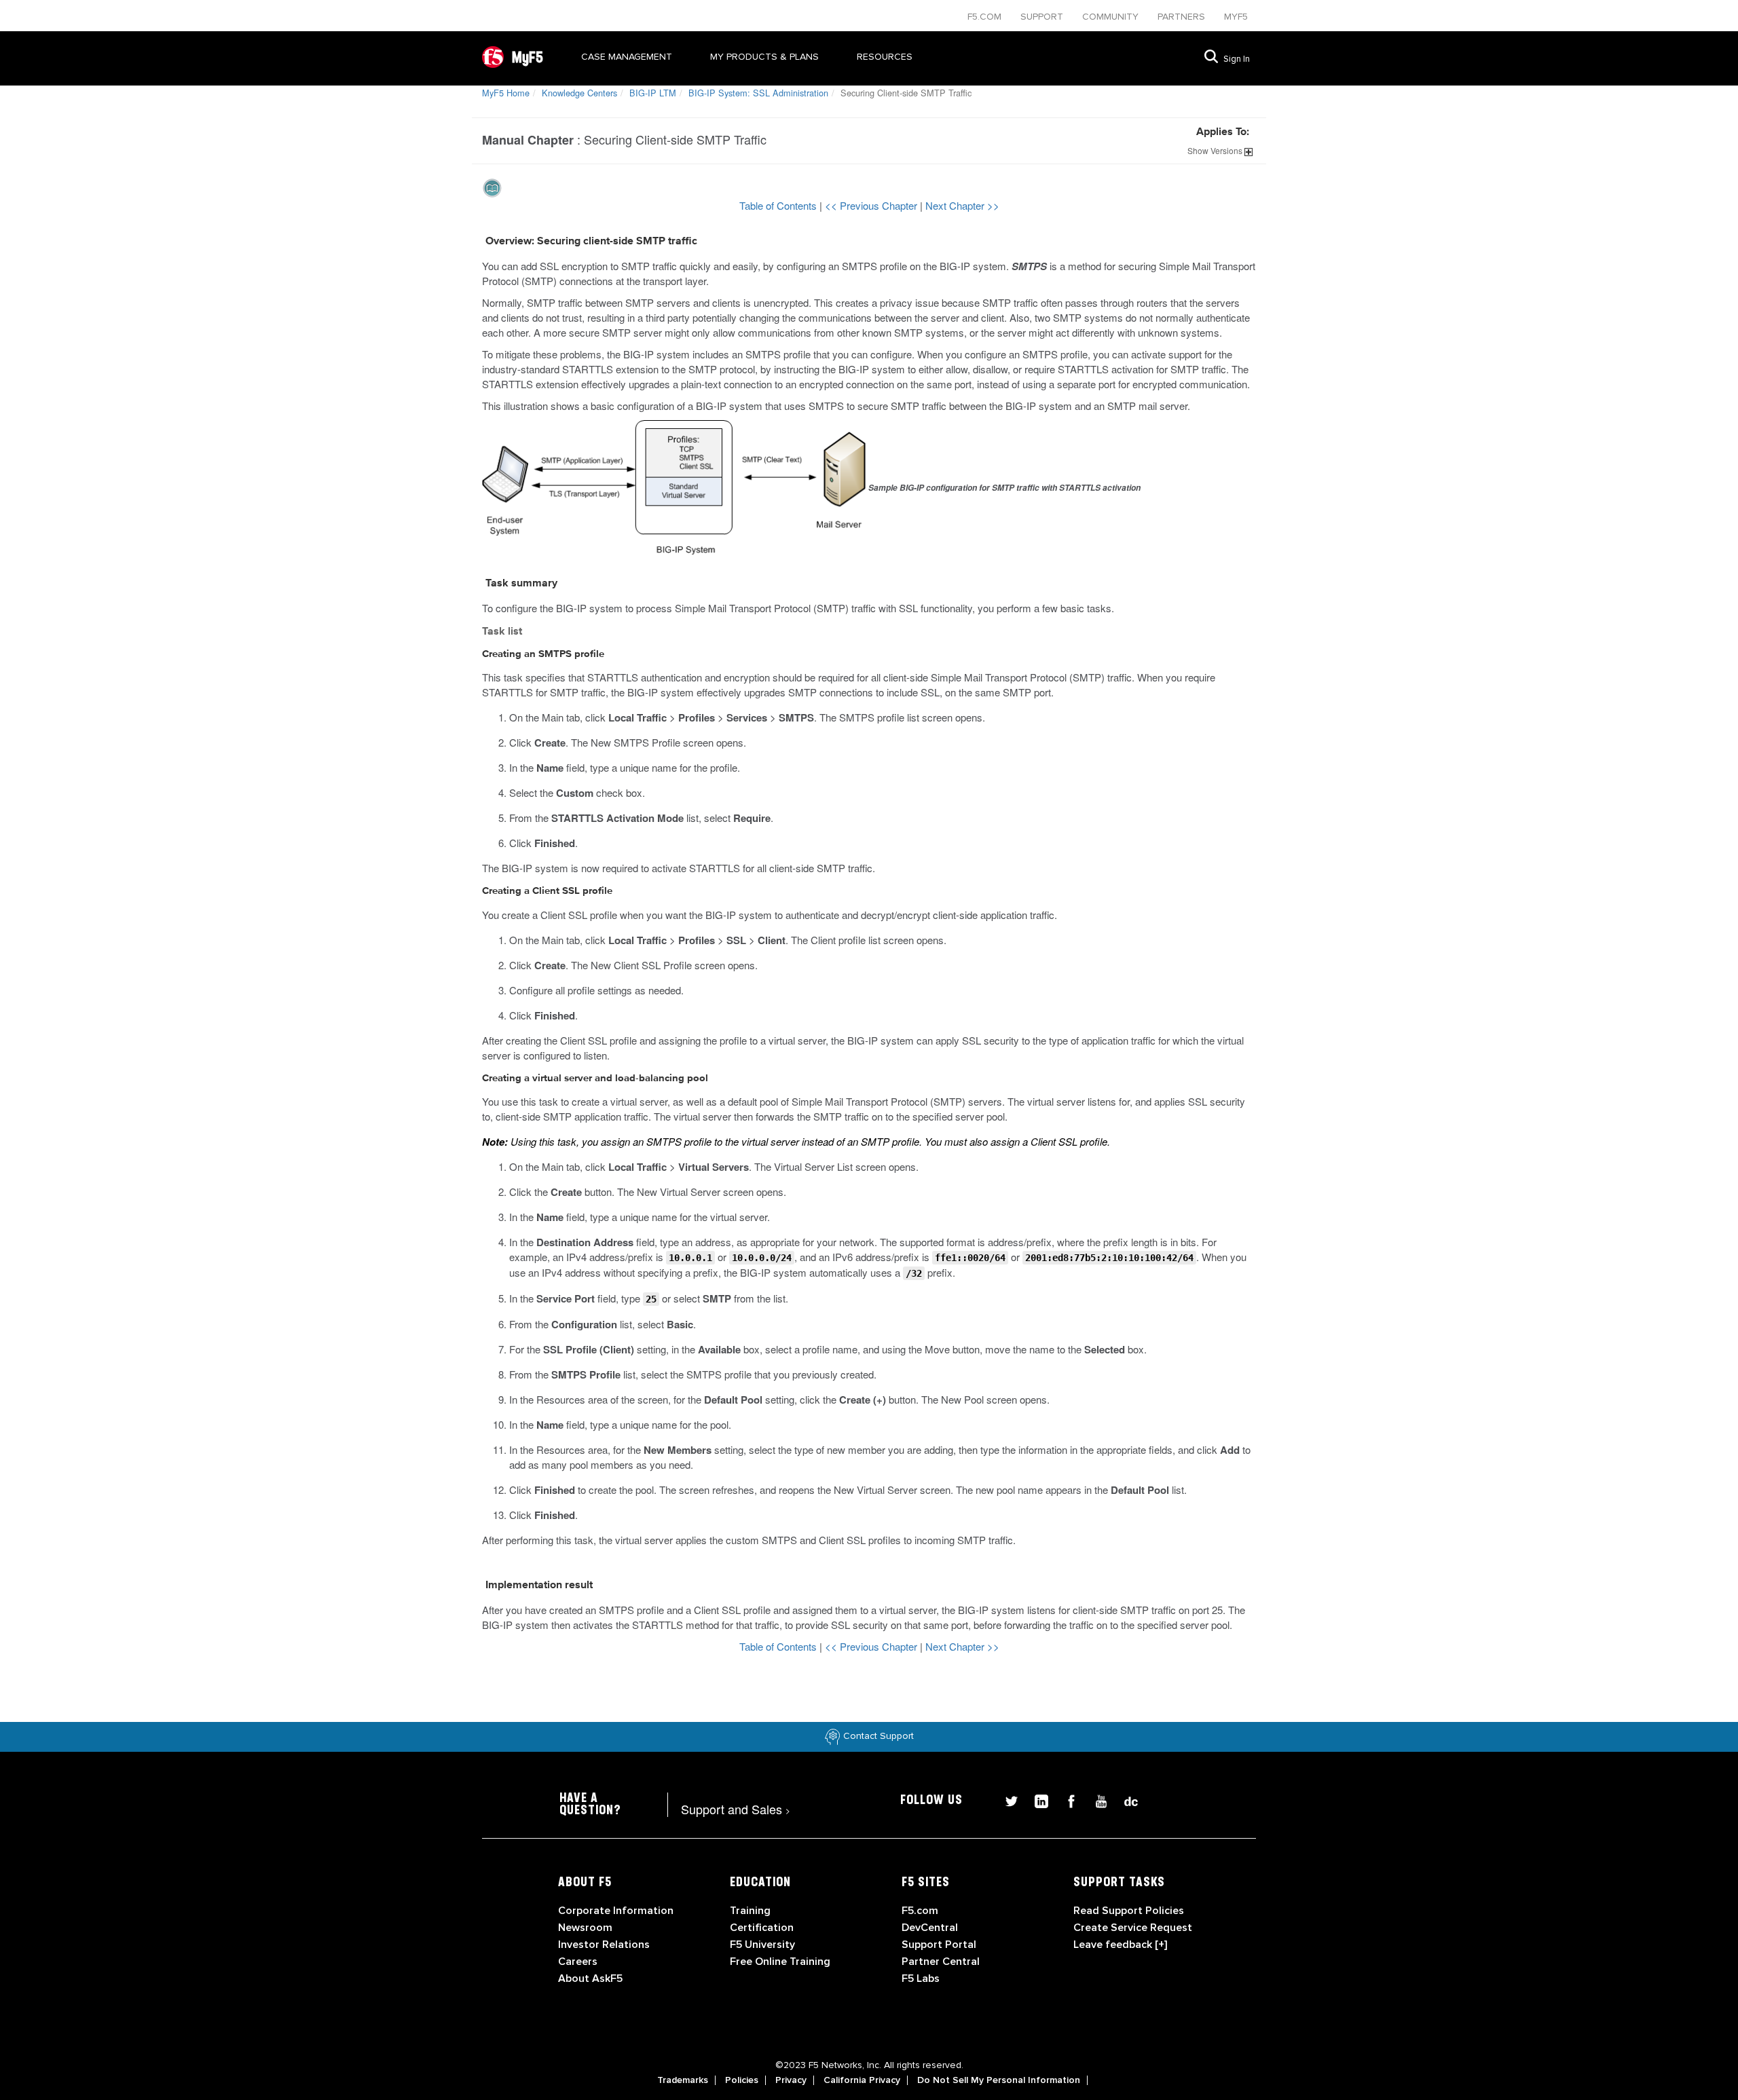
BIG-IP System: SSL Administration (758, 93)
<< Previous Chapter (872, 205)
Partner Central (941, 1962)
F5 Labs (921, 1979)
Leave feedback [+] (1120, 1945)
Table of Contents (779, 205)
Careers (578, 1962)
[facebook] (1066, 1800)
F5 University (762, 1945)
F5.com (986, 17)
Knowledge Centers (579, 93)
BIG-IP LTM (653, 93)
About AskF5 (590, 1979)
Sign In (1237, 59)
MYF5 (1236, 17)
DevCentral (930, 1928)
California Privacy (862, 2080)
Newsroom (585, 1928)
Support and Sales (736, 1809)
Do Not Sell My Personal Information (999, 2080)
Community (1112, 17)
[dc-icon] (1124, 1800)
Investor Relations (604, 1945)
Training (750, 1911)
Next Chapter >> (962, 205)
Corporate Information (616, 1911)
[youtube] (1096, 1800)
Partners (1183, 17)
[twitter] (1006, 1800)
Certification (762, 1928)
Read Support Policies (1129, 1911)
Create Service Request (1133, 1928)
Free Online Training (780, 1962)
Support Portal (939, 1945)
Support (1043, 17)
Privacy (791, 2080)
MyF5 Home (506, 93)
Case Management (627, 57)
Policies (742, 2080)
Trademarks (683, 2080)
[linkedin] (1036, 1800)
